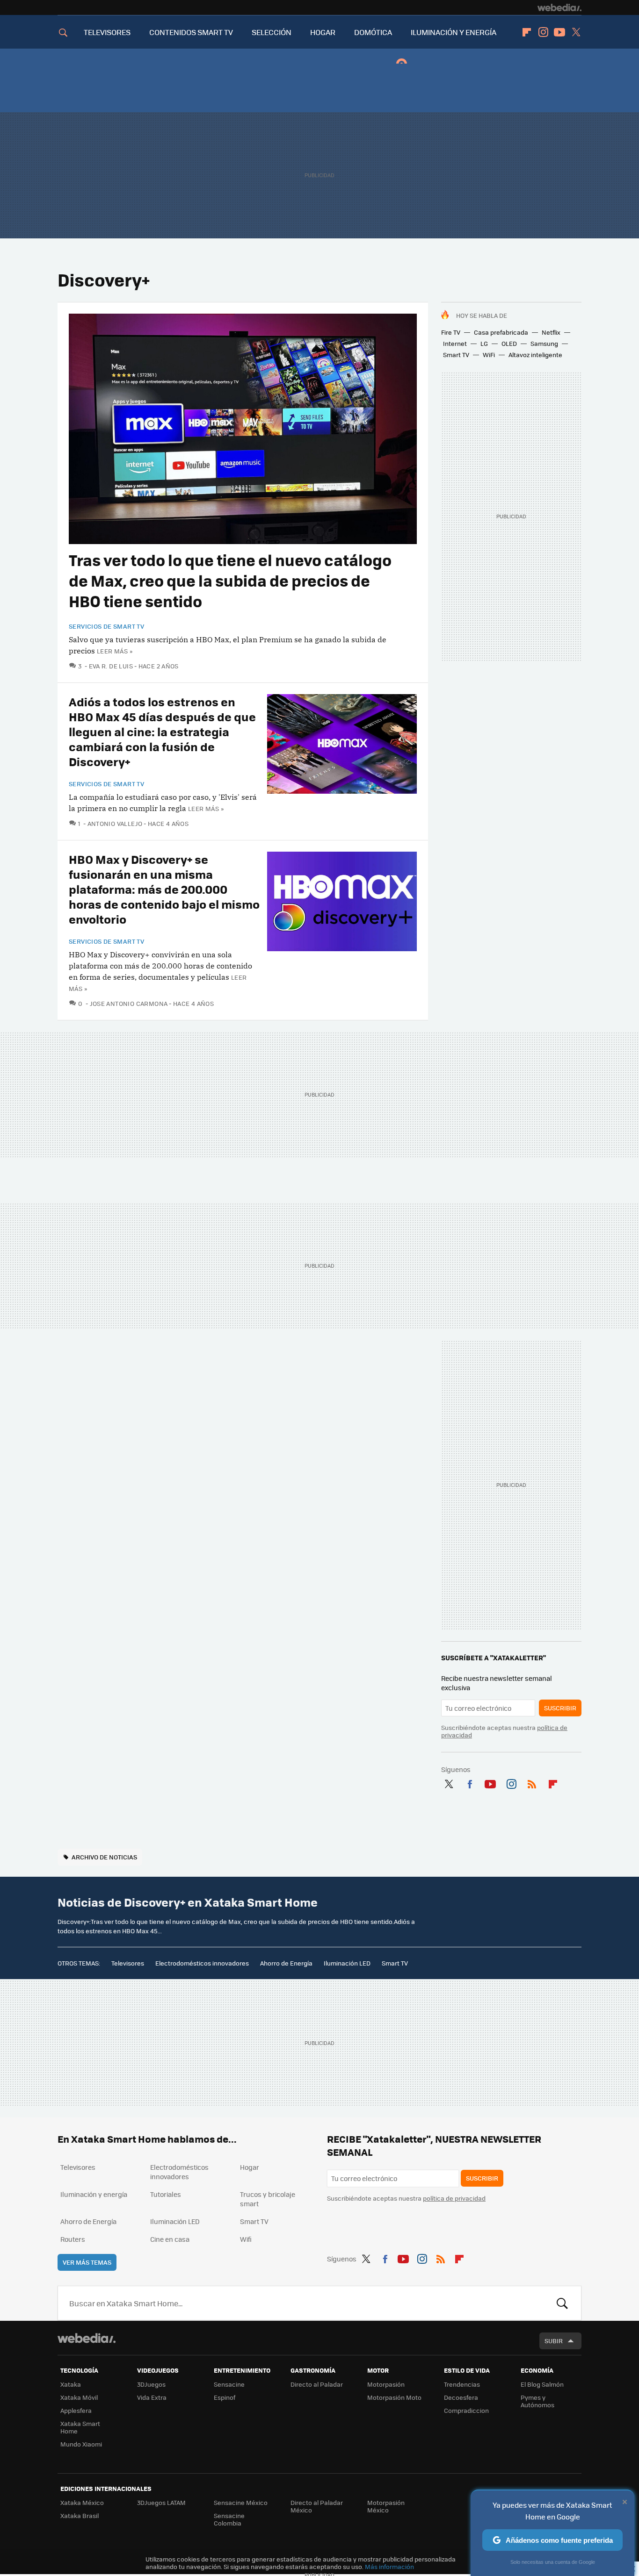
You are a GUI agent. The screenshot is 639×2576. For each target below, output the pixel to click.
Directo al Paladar (317, 2384)
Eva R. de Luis (111, 666)
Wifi (246, 2239)
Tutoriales (166, 2194)
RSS (532, 1782)
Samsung (544, 343)
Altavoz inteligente (535, 355)
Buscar (562, 2303)
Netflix (551, 332)
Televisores (128, 1963)
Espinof (225, 2397)
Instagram (543, 32)
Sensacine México (241, 2502)
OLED (509, 343)
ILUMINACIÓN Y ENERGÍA (454, 32)
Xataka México (82, 2502)
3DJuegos (151, 2384)
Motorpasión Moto (394, 2397)
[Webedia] (559, 7)
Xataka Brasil (80, 2515)
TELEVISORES (107, 32)
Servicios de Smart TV (106, 626)
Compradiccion (466, 2410)
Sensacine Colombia (229, 2519)
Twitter (576, 32)
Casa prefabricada (501, 332)
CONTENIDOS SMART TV (191, 32)
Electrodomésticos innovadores (202, 1963)
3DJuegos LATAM (161, 2502)
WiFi (489, 355)
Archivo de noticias (104, 1857)
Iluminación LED (347, 1963)
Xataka (71, 2384)
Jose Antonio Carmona (129, 1003)
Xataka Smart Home (80, 2427)
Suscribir (560, 1708)
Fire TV (451, 332)
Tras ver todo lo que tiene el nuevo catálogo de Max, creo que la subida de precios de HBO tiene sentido (230, 580)
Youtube (559, 32)
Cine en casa (170, 2239)
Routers (73, 2239)
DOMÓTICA (373, 32)
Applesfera (76, 2410)
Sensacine (229, 2384)
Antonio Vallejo (115, 823)
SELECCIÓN (272, 32)
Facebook (470, 1782)
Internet (455, 343)
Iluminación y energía (94, 2194)
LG (484, 343)
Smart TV (456, 355)
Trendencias (462, 2384)
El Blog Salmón (542, 2384)
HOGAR (323, 32)
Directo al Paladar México (317, 2506)
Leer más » (115, 651)
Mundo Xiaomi (81, 2444)
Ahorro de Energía (286, 1963)
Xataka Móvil (79, 2397)
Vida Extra (152, 2397)
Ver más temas (87, 2262)
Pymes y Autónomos (537, 2401)
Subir (554, 2341)
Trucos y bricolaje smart (268, 2199)
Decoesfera (461, 2397)
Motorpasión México (386, 2506)
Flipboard (527, 32)
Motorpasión (386, 2384)
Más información (389, 2566)
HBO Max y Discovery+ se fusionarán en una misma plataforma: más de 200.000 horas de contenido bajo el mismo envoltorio (164, 889)
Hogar (250, 2167)
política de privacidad (454, 2198)
